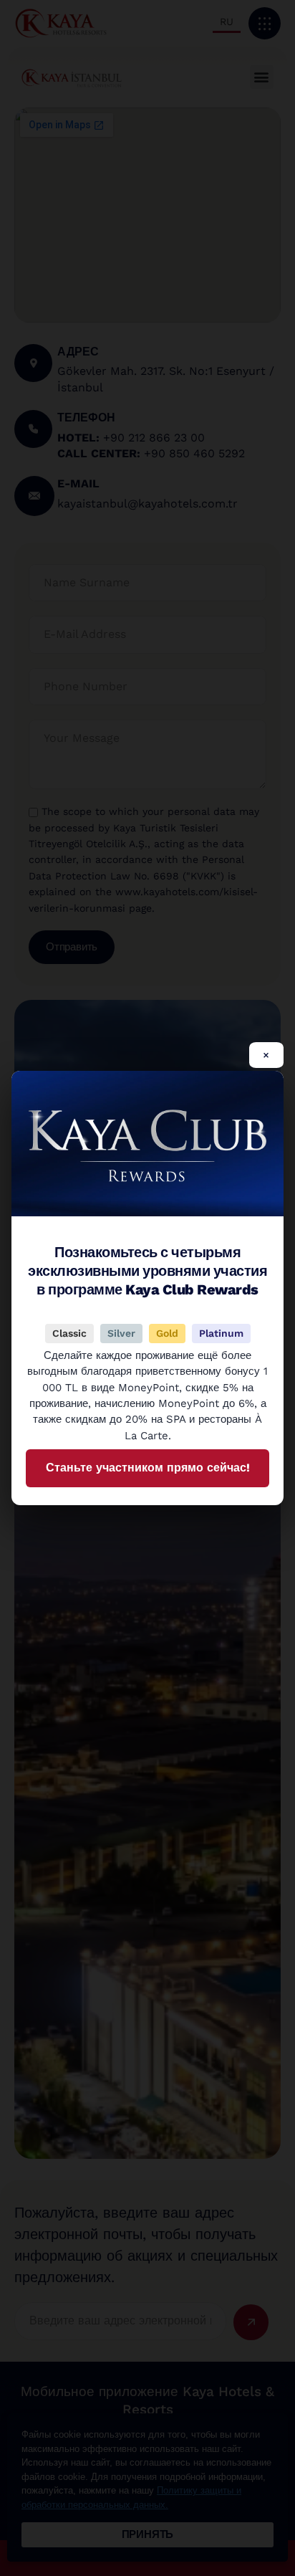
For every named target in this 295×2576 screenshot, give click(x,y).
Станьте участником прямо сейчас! (148, 1468)
